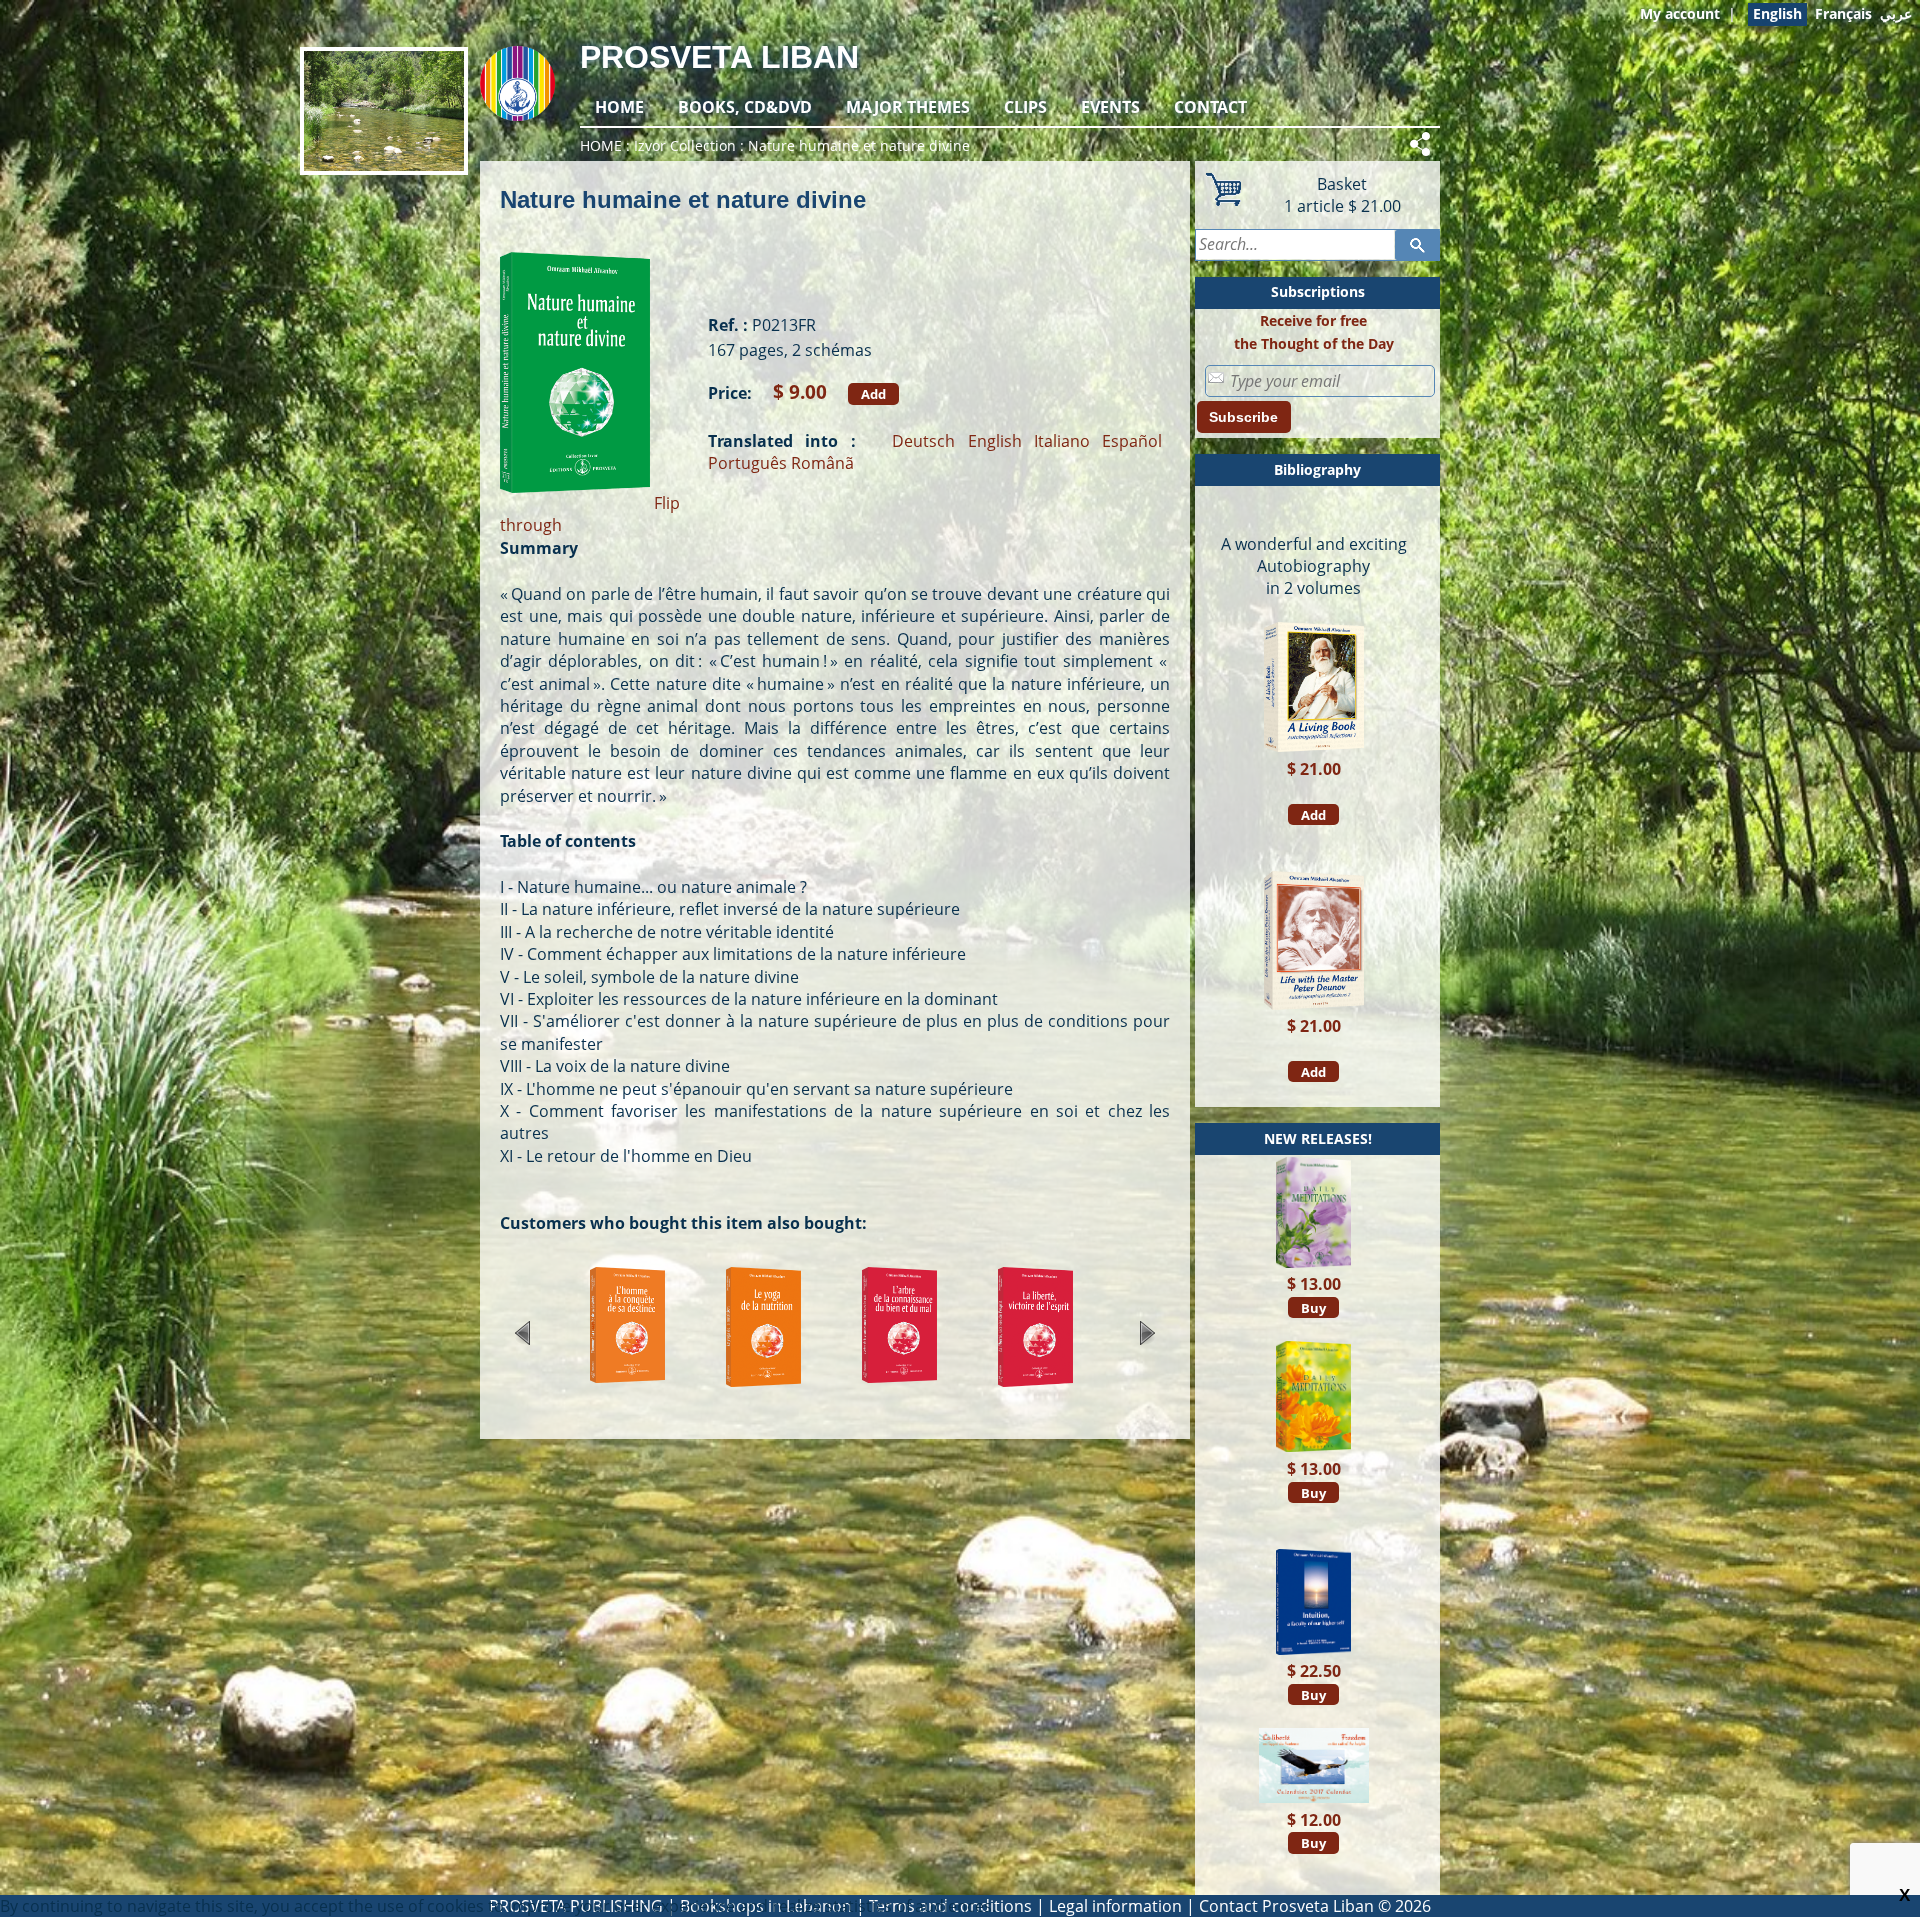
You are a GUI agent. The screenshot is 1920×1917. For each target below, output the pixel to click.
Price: (730, 393)
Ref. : (728, 325)
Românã (822, 463)
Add (873, 394)
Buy (1313, 1308)
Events (1110, 107)
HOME (619, 107)
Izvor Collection (685, 145)
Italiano (1062, 441)
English (995, 441)
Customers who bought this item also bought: (683, 1223)
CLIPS (1025, 107)
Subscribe (1243, 417)
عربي (1896, 13)
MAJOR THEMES (908, 107)
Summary (539, 548)
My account (1680, 13)
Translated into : (782, 441)
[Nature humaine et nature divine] (575, 503)
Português (747, 463)
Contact (1210, 107)
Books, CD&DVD (745, 107)
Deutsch (923, 441)
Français (1843, 13)
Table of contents (568, 841)
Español (1132, 441)
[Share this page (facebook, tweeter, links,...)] (1423, 144)
